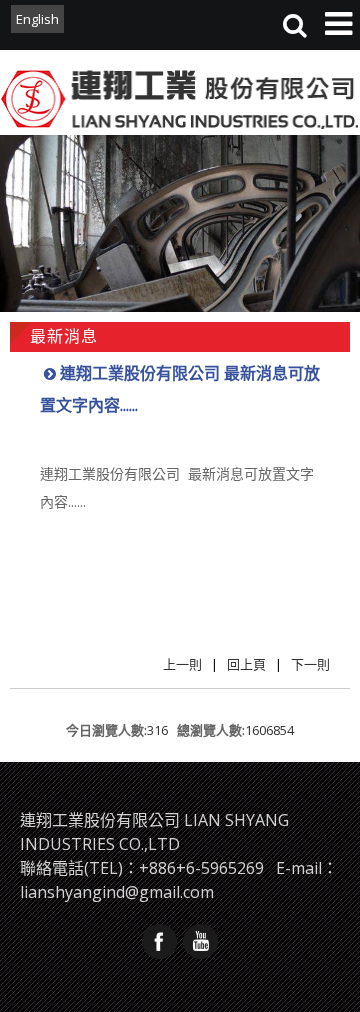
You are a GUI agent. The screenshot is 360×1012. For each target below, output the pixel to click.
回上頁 (246, 664)
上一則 (182, 664)
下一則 (310, 664)
